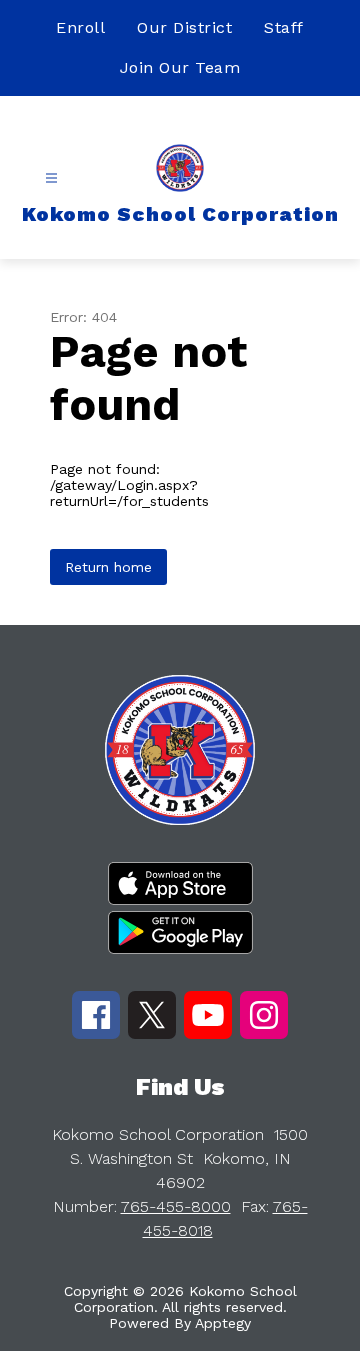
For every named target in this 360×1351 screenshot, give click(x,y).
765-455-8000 (176, 1206)
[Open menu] (51, 178)
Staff (284, 27)
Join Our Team (180, 67)
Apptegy (223, 1323)
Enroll (80, 27)
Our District (184, 27)
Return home (108, 567)
